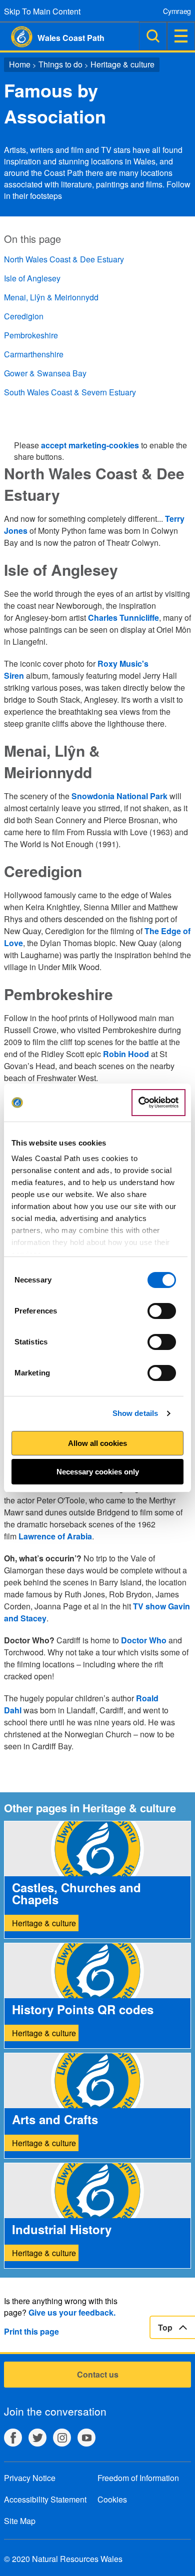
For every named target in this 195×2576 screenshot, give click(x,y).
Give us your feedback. (72, 2312)
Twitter (37, 2438)
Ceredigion (24, 316)
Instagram (62, 2438)
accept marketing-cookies (90, 445)
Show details (135, 1413)
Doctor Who (144, 1640)
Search (153, 36)
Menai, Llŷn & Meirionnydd (51, 297)
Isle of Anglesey (32, 278)
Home (20, 64)
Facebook (13, 2438)
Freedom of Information (138, 2478)
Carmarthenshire (34, 354)
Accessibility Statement (45, 2499)
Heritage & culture (122, 64)
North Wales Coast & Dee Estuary (64, 259)
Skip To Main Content (42, 11)
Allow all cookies (97, 1443)
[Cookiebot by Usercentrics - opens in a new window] (158, 1103)
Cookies (112, 2499)
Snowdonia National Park (119, 796)
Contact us (98, 2374)
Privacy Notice (30, 2478)
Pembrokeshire (31, 335)
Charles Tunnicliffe (123, 618)
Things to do (60, 64)
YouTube (86, 2438)
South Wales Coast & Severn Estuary (70, 392)
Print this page (31, 2331)
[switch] (162, 1311)
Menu (181, 36)
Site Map (20, 2521)
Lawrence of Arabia (55, 1536)
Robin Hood (126, 1054)
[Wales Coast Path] (16, 37)
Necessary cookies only (98, 1472)
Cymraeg (177, 11)
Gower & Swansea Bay (45, 373)
